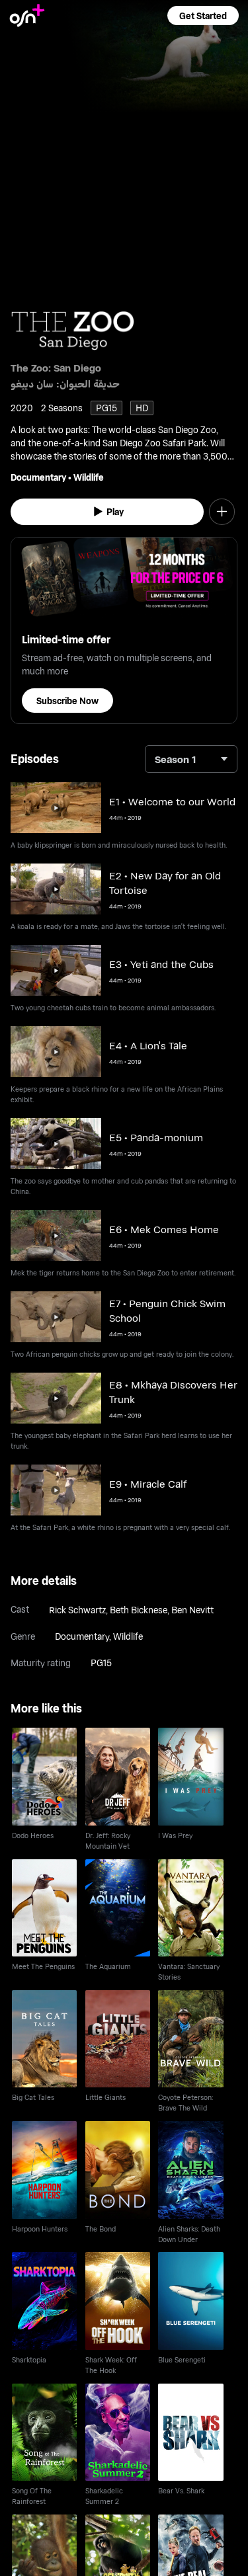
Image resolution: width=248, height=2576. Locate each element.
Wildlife (89, 477)
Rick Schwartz (77, 1610)
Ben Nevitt (192, 1610)
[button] (203, 16)
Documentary (38, 477)
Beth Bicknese (139, 1610)
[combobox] (191, 759)
